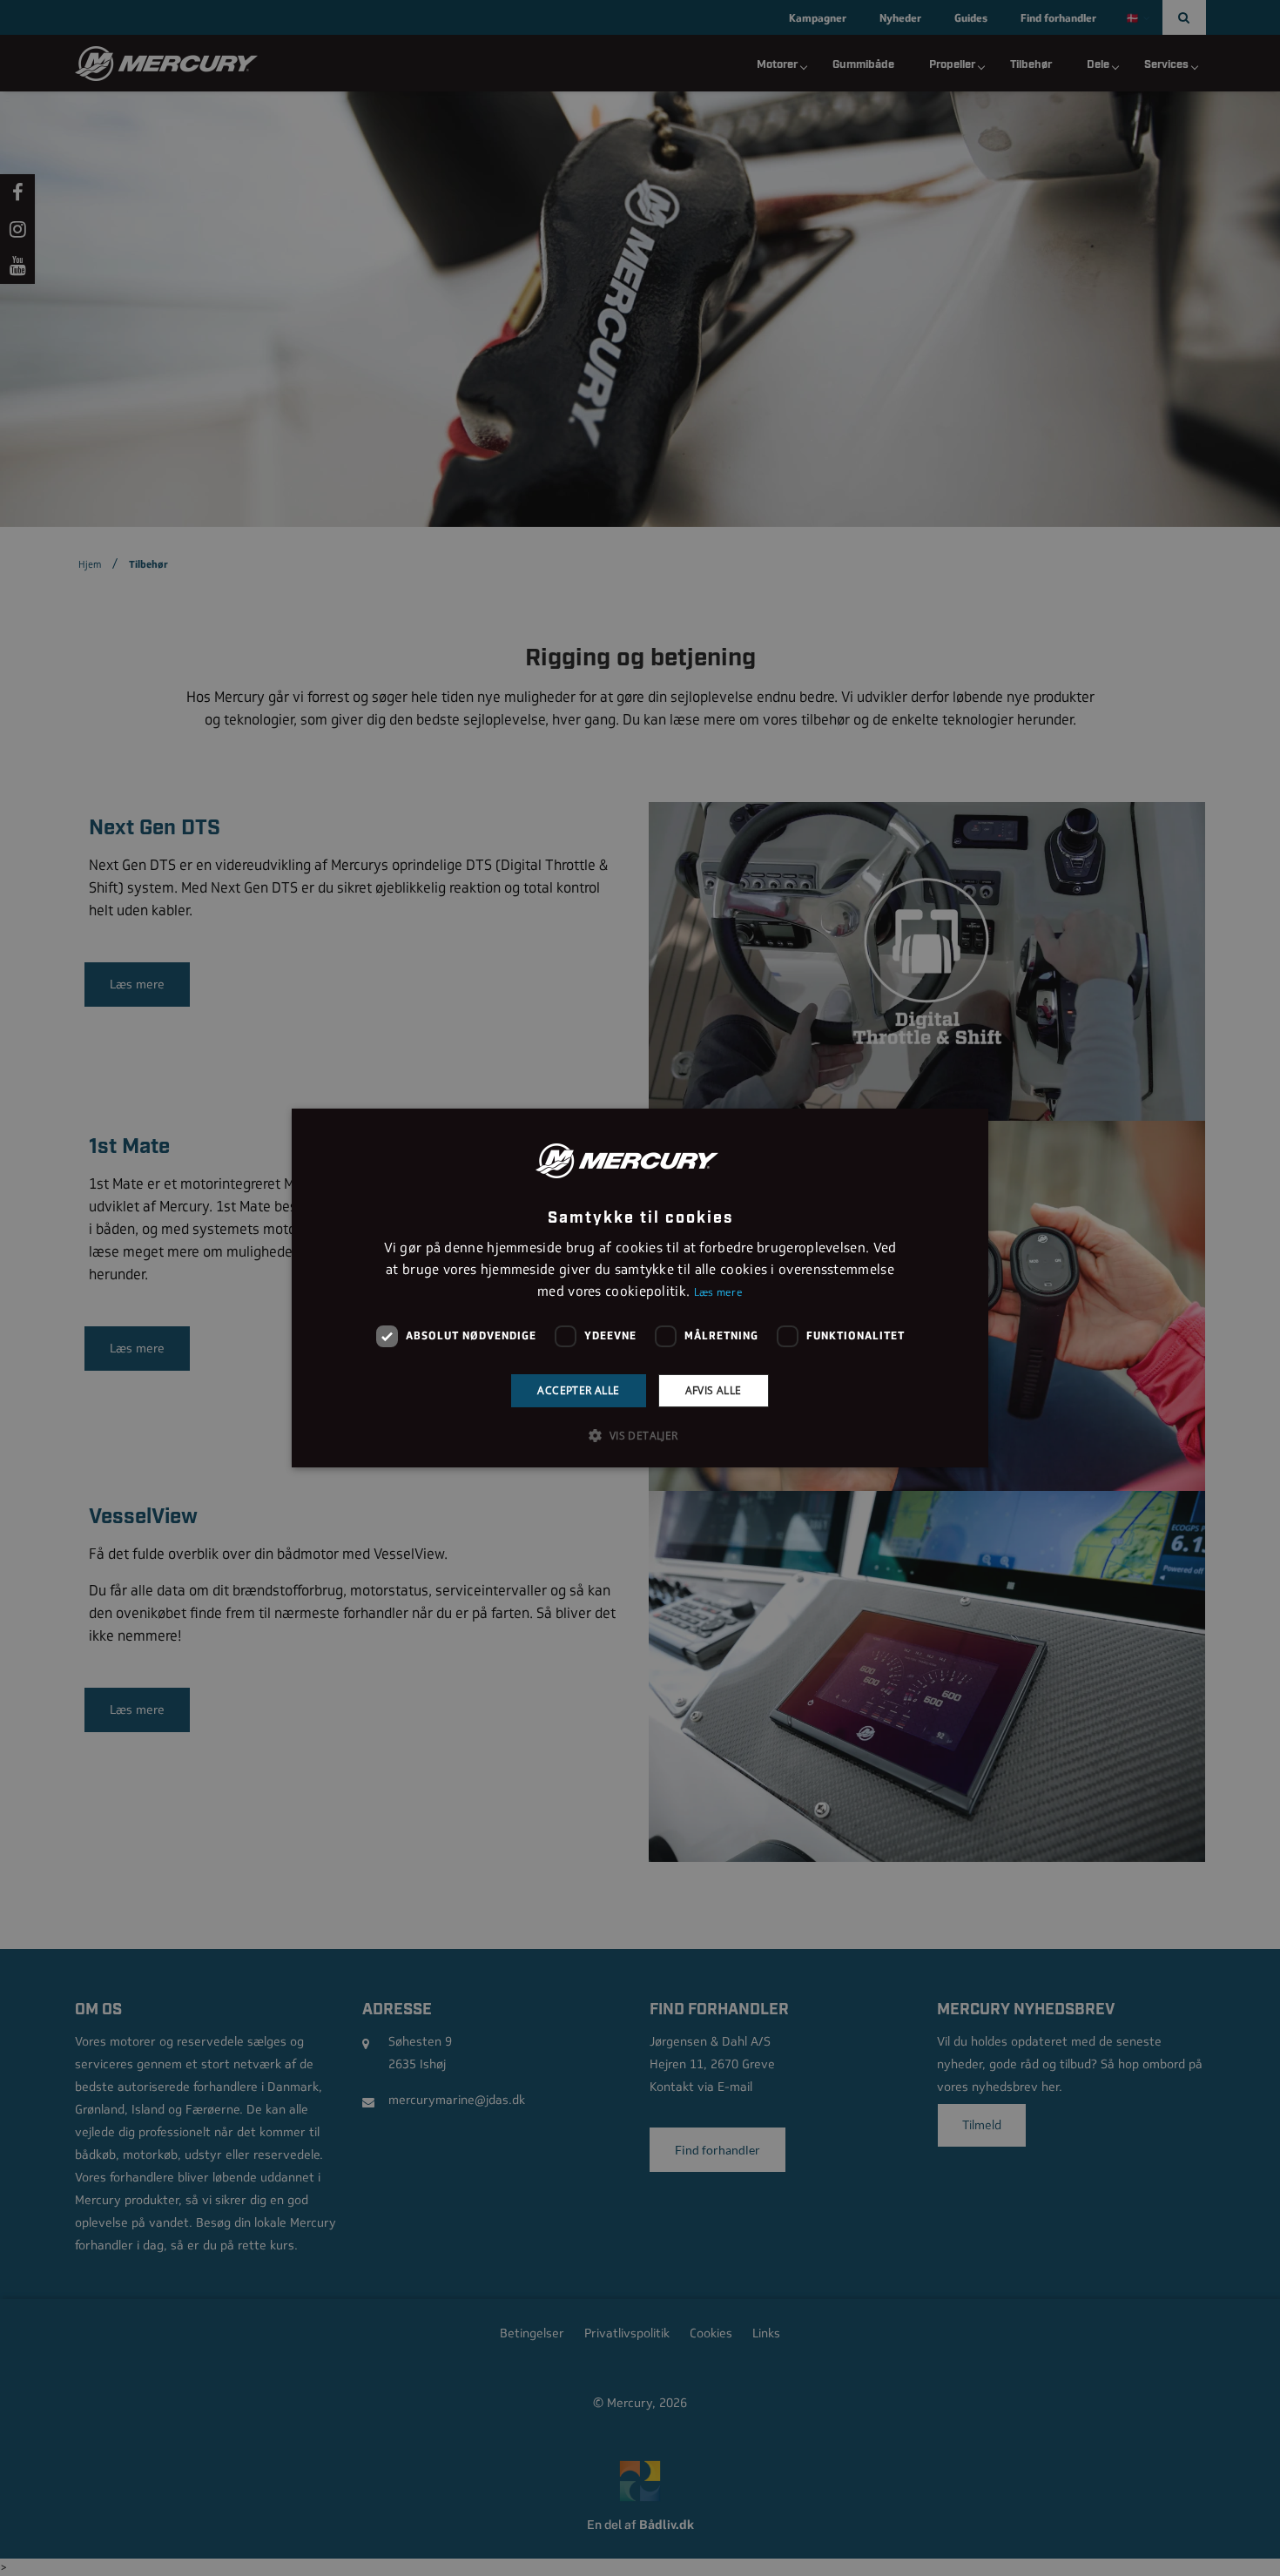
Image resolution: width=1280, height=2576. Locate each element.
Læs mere (718, 1292)
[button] (640, 1435)
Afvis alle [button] (714, 1390)
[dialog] (640, 1288)
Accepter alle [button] (578, 1390)
